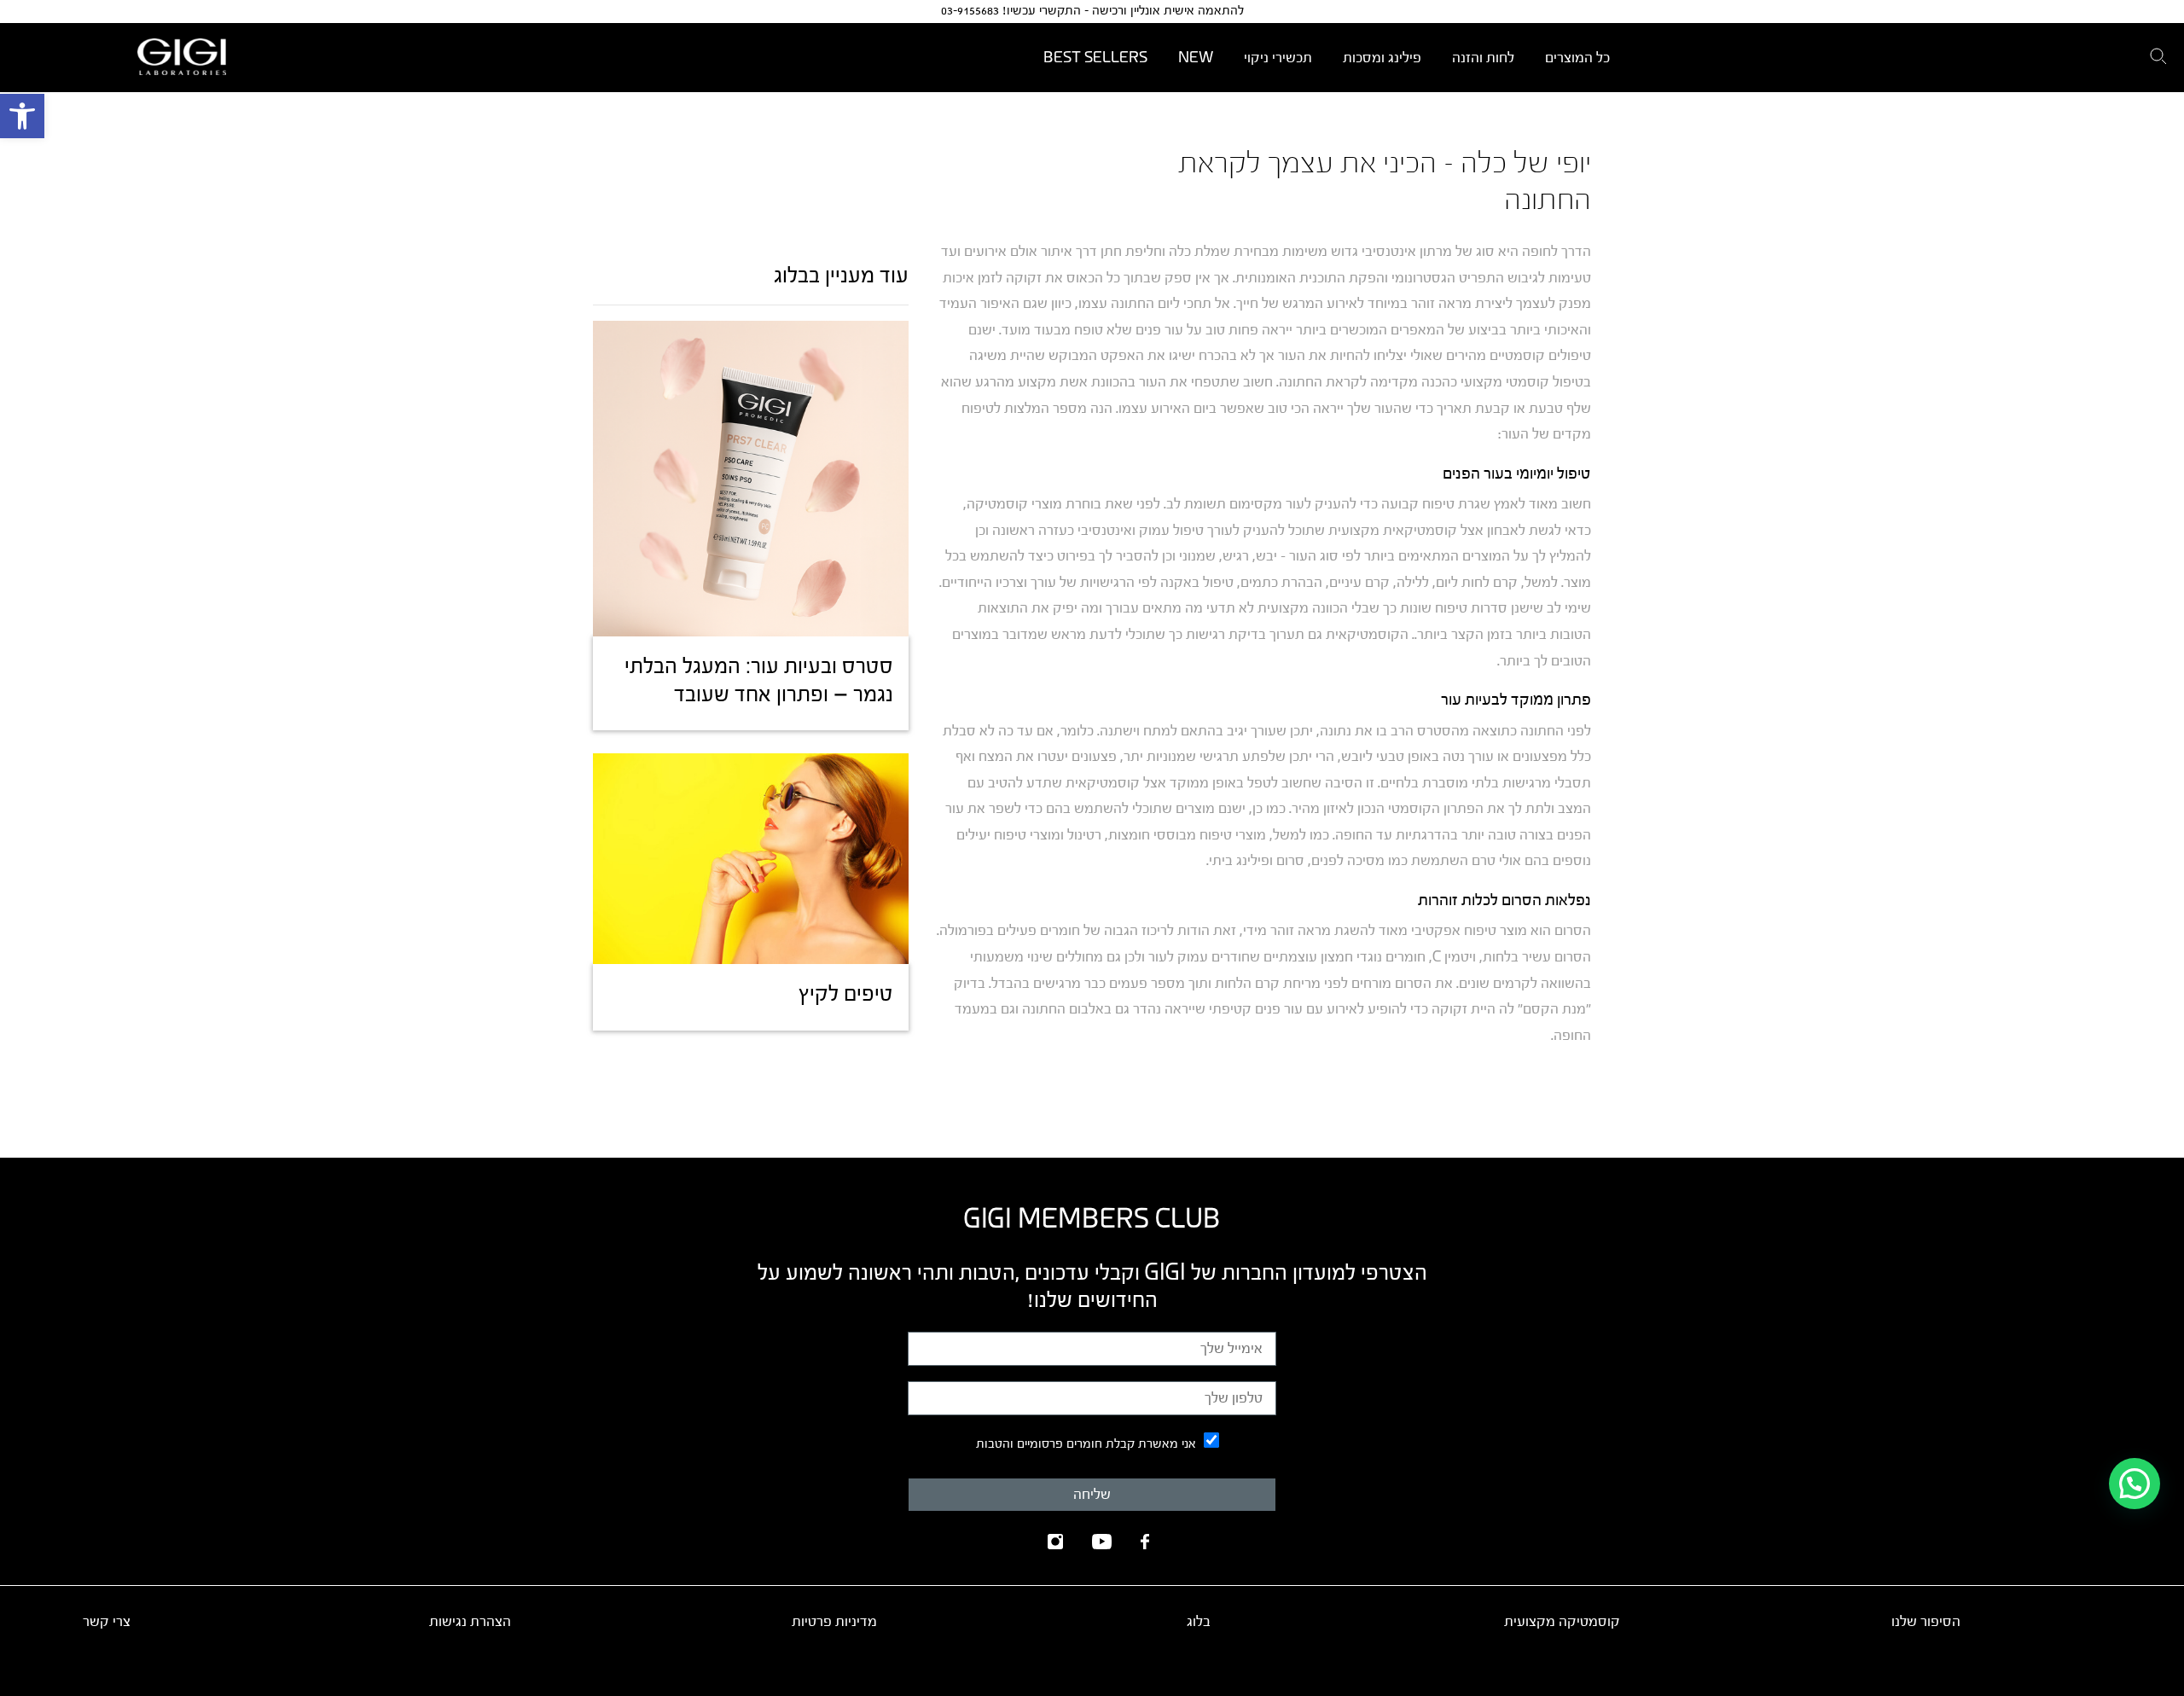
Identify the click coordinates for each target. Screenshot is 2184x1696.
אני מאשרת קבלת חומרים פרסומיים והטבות (1086, 1444)
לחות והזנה (1483, 58)
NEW (1196, 58)
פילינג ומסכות (1382, 58)
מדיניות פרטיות (834, 1621)
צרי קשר (107, 1621)
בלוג (1199, 1621)
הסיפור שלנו (1926, 1621)
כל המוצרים (1577, 58)
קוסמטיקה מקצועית (1562, 1621)
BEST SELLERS (1095, 58)
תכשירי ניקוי (1278, 58)
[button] (22, 116)
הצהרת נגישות (470, 1621)
